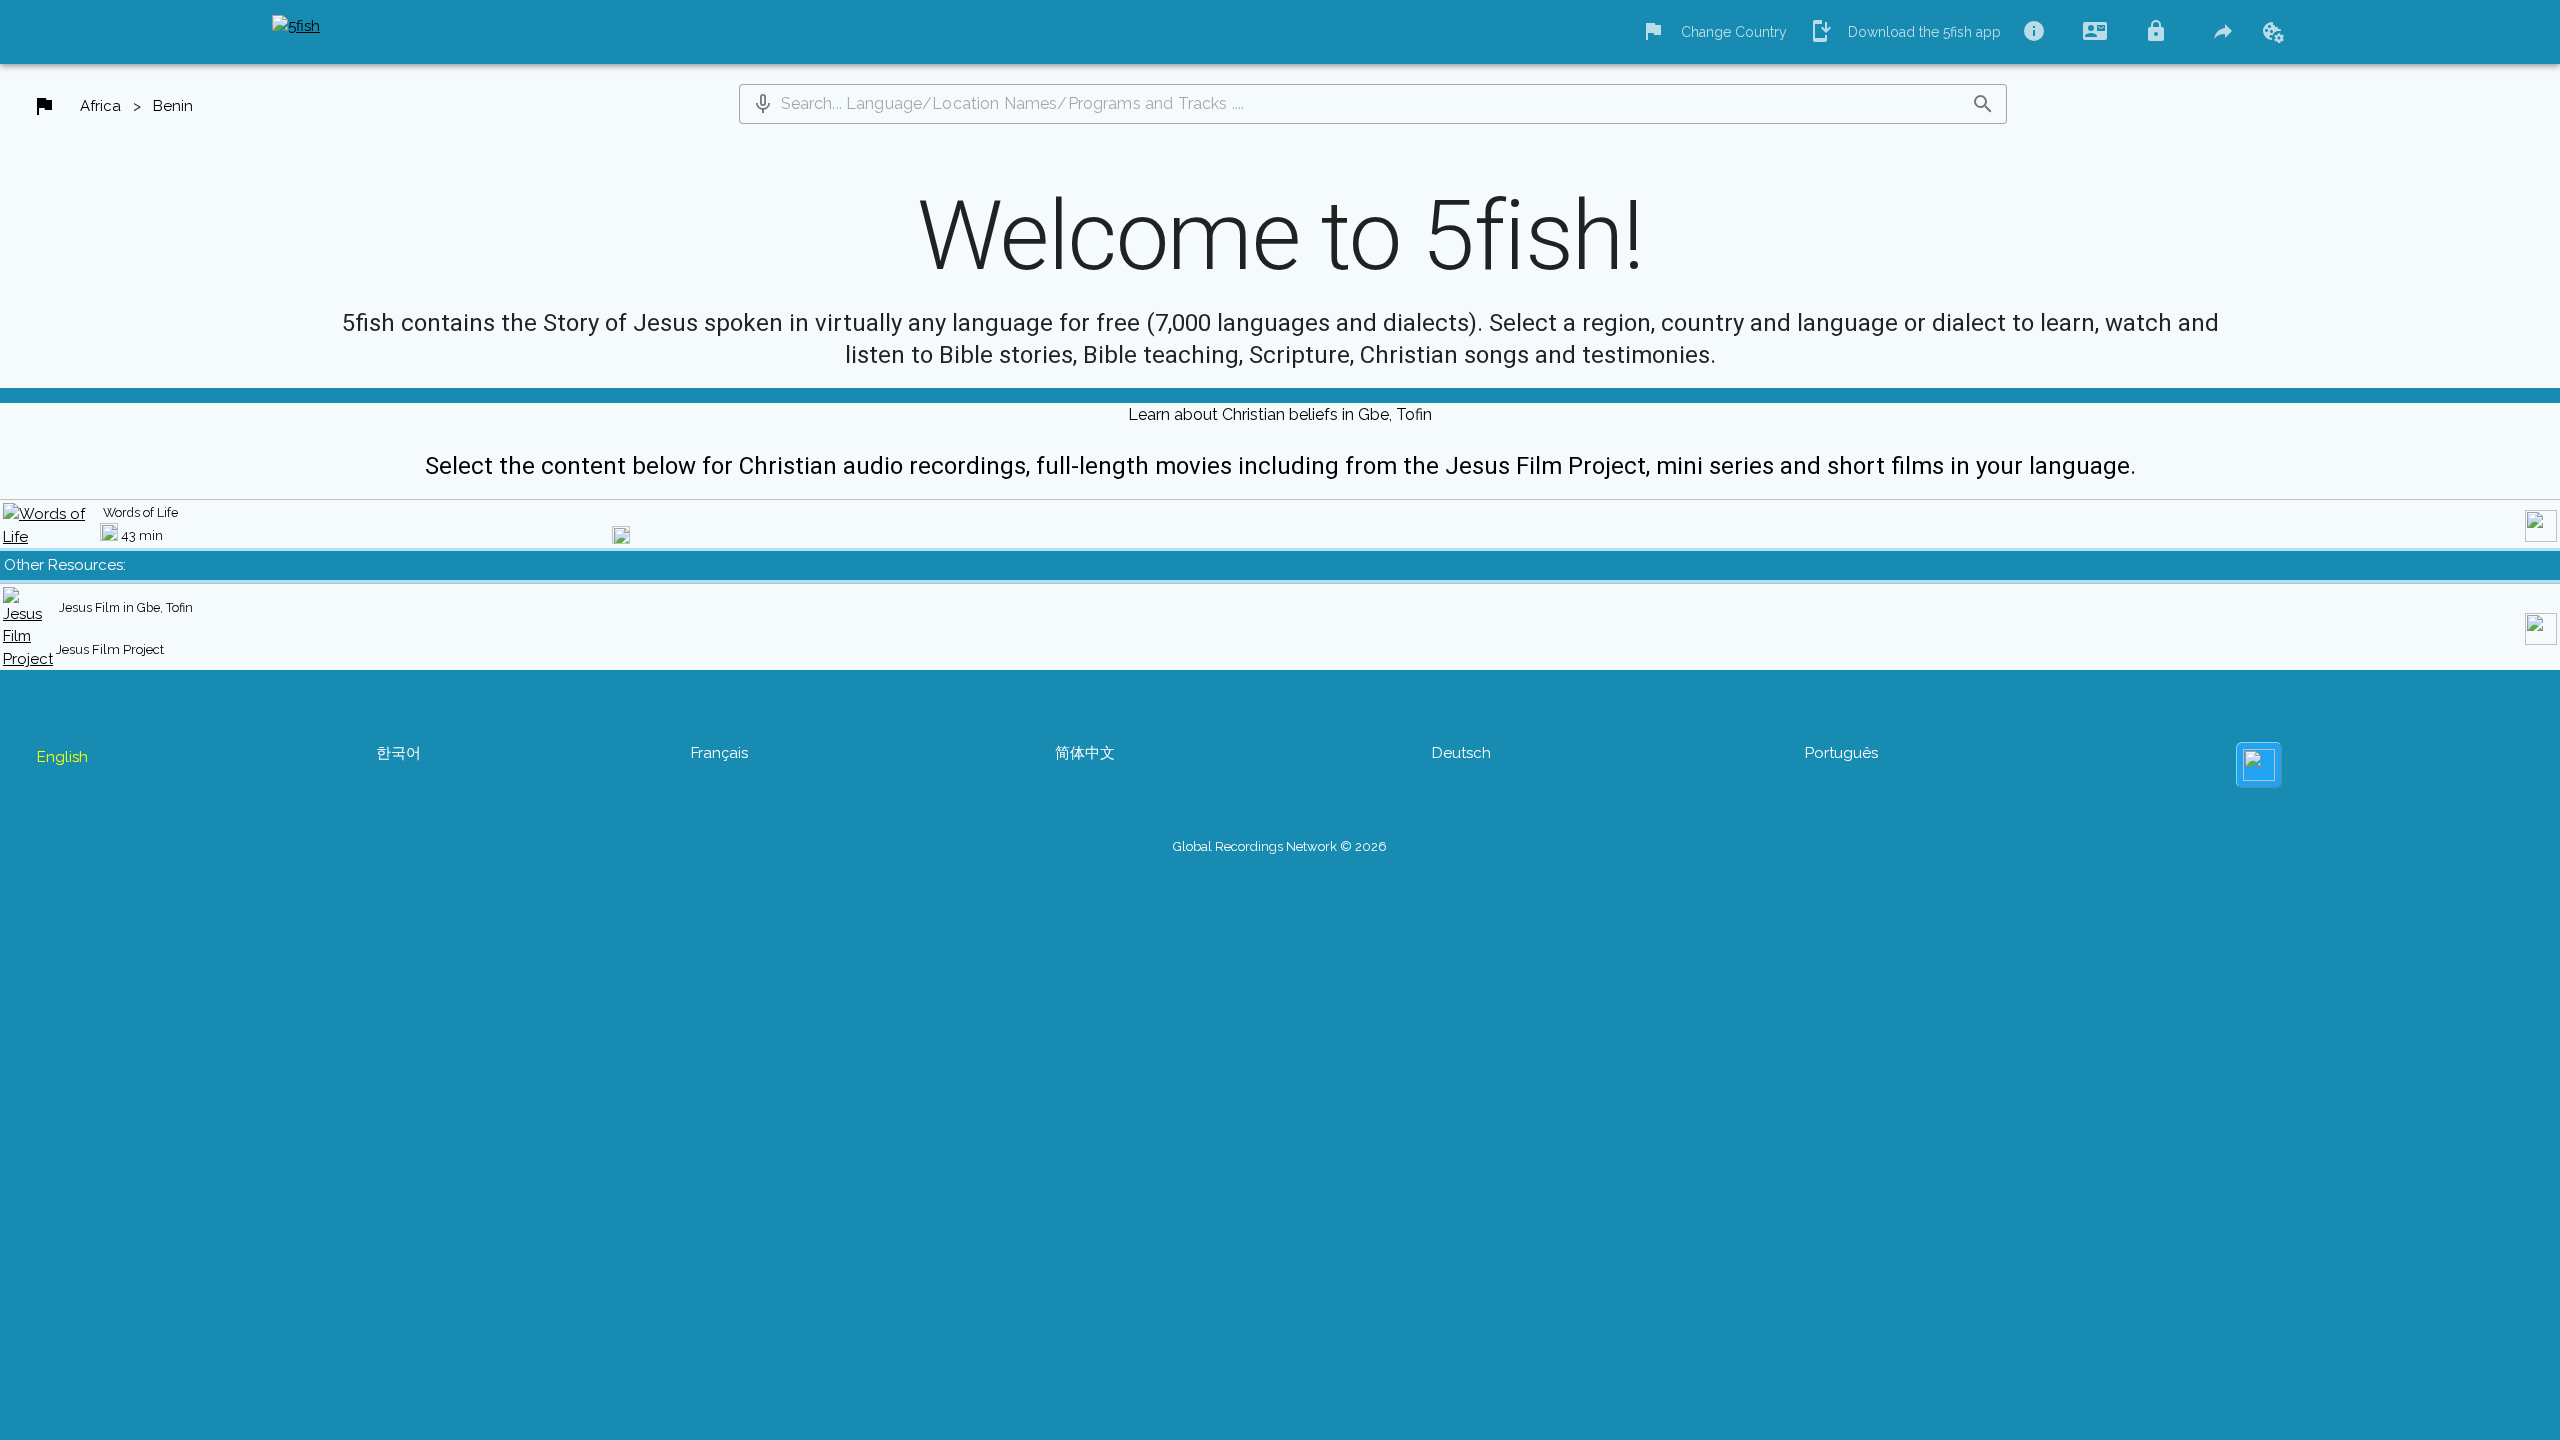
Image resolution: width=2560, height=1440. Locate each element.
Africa (100, 106)
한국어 (398, 753)
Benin (173, 106)
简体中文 (1085, 753)
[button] (763, 104)
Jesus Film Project (110, 649)
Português (1841, 753)
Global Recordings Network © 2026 (1280, 846)
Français (719, 753)
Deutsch (1461, 753)
